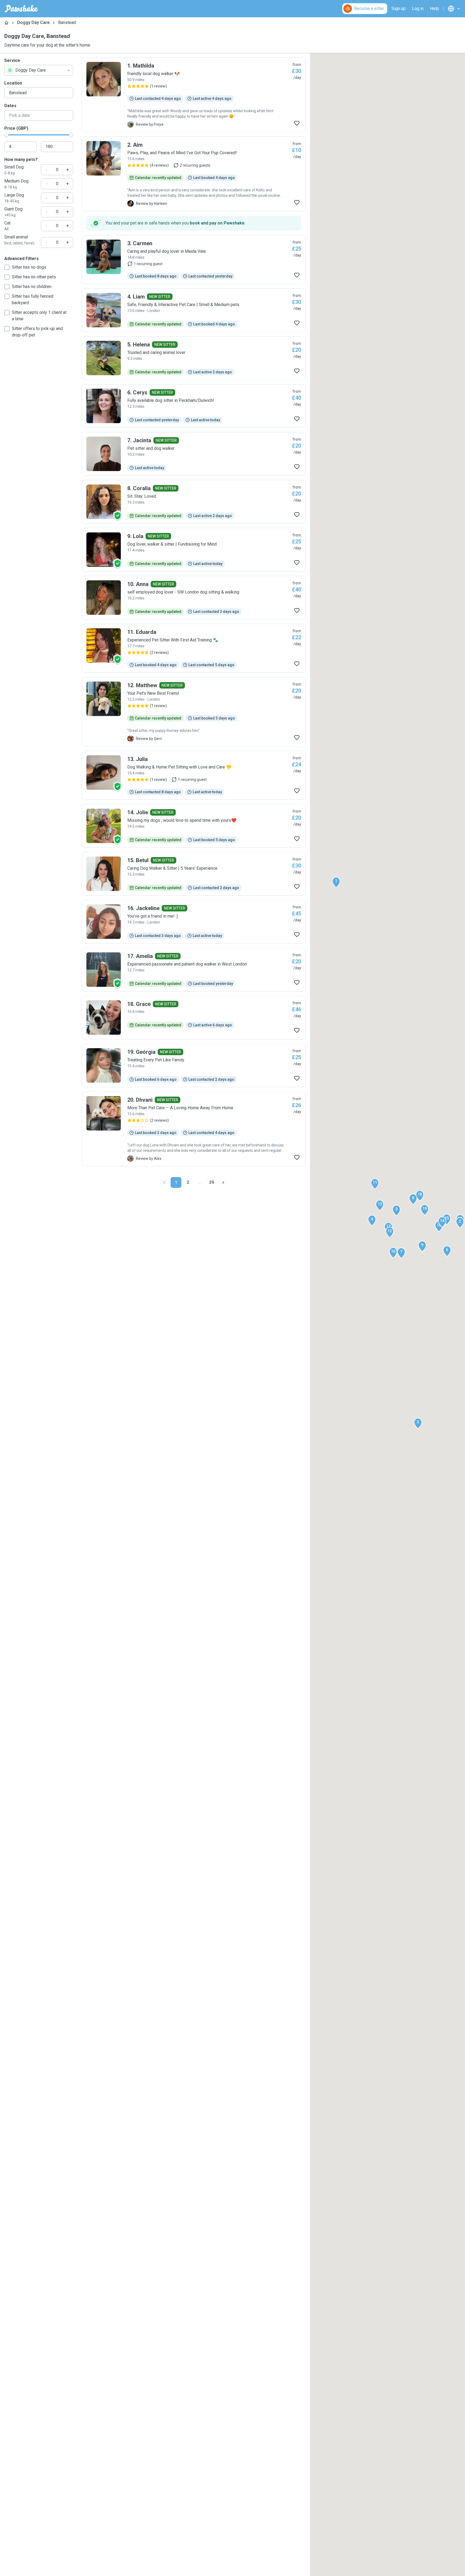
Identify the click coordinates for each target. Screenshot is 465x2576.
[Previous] (164, 1182)
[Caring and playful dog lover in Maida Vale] (194, 259)
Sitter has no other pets (34, 277)
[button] (336, 882)
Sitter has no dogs (29, 267)
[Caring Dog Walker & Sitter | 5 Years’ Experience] (194, 874)
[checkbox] (7, 267)
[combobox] (39, 70)
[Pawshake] (21, 9)
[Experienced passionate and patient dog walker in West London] (194, 970)
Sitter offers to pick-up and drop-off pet (37, 332)
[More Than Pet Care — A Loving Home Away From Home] (194, 1129)
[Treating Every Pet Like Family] (194, 1065)
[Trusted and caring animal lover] (194, 358)
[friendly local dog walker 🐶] (194, 95)
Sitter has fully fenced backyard (33, 299)
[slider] (6, 135)
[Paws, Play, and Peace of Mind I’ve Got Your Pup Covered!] (194, 174)
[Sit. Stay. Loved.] (194, 502)
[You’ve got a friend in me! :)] (194, 922)
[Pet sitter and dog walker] (194, 454)
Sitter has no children (32, 287)
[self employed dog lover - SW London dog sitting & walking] (194, 598)
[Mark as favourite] (297, 123)
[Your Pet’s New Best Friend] (194, 712)
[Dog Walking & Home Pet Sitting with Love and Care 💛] (194, 775)
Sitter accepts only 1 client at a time (39, 316)
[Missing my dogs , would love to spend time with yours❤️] (194, 826)
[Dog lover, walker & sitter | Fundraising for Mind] (194, 550)
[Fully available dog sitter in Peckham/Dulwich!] (194, 406)
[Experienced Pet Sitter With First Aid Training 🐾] (194, 648)
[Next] (223, 1182)
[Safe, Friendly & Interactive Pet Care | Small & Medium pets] (194, 310)
